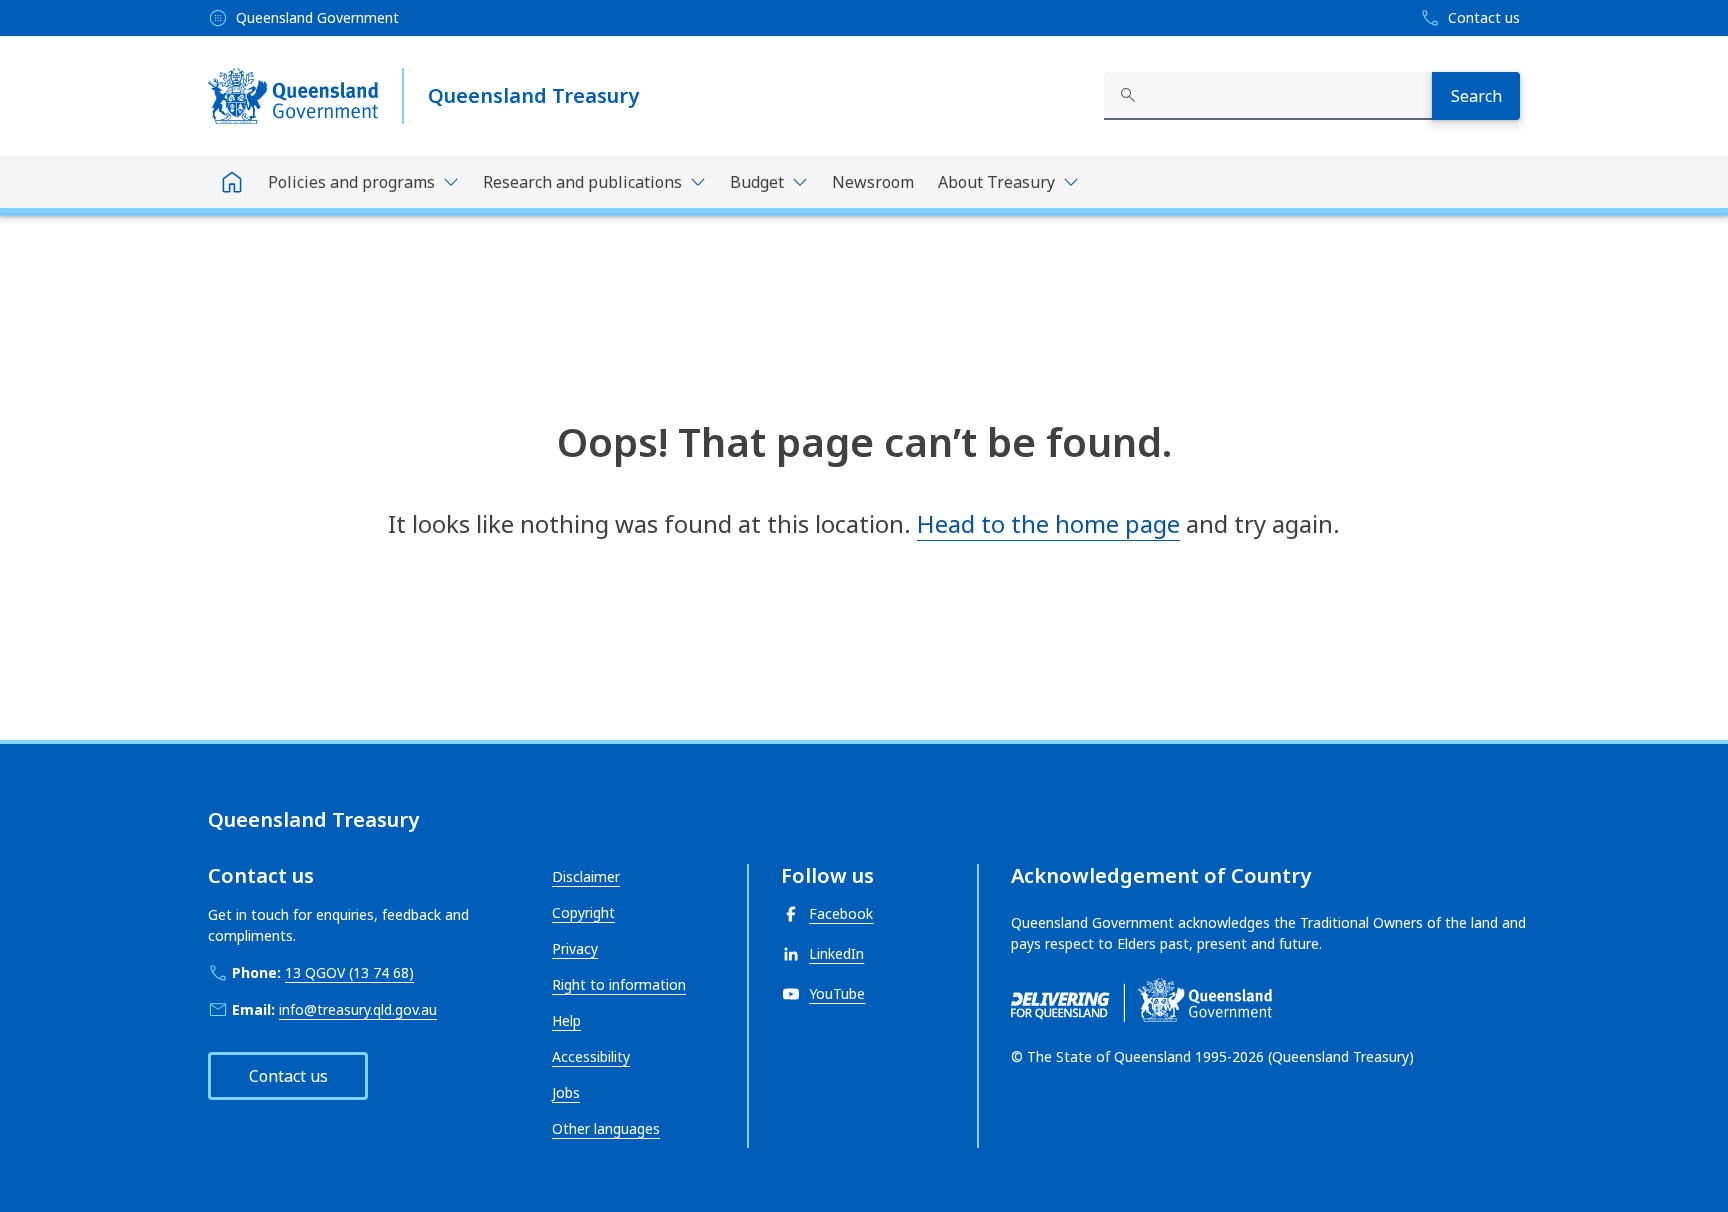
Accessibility (591, 1056)
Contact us (288, 1076)
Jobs (566, 1092)
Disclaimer (586, 876)
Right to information (619, 984)
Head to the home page (1048, 523)
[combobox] (1268, 96)
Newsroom (873, 182)
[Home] (232, 182)
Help (566, 1020)
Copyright (583, 912)
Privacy (575, 948)
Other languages (606, 1128)
